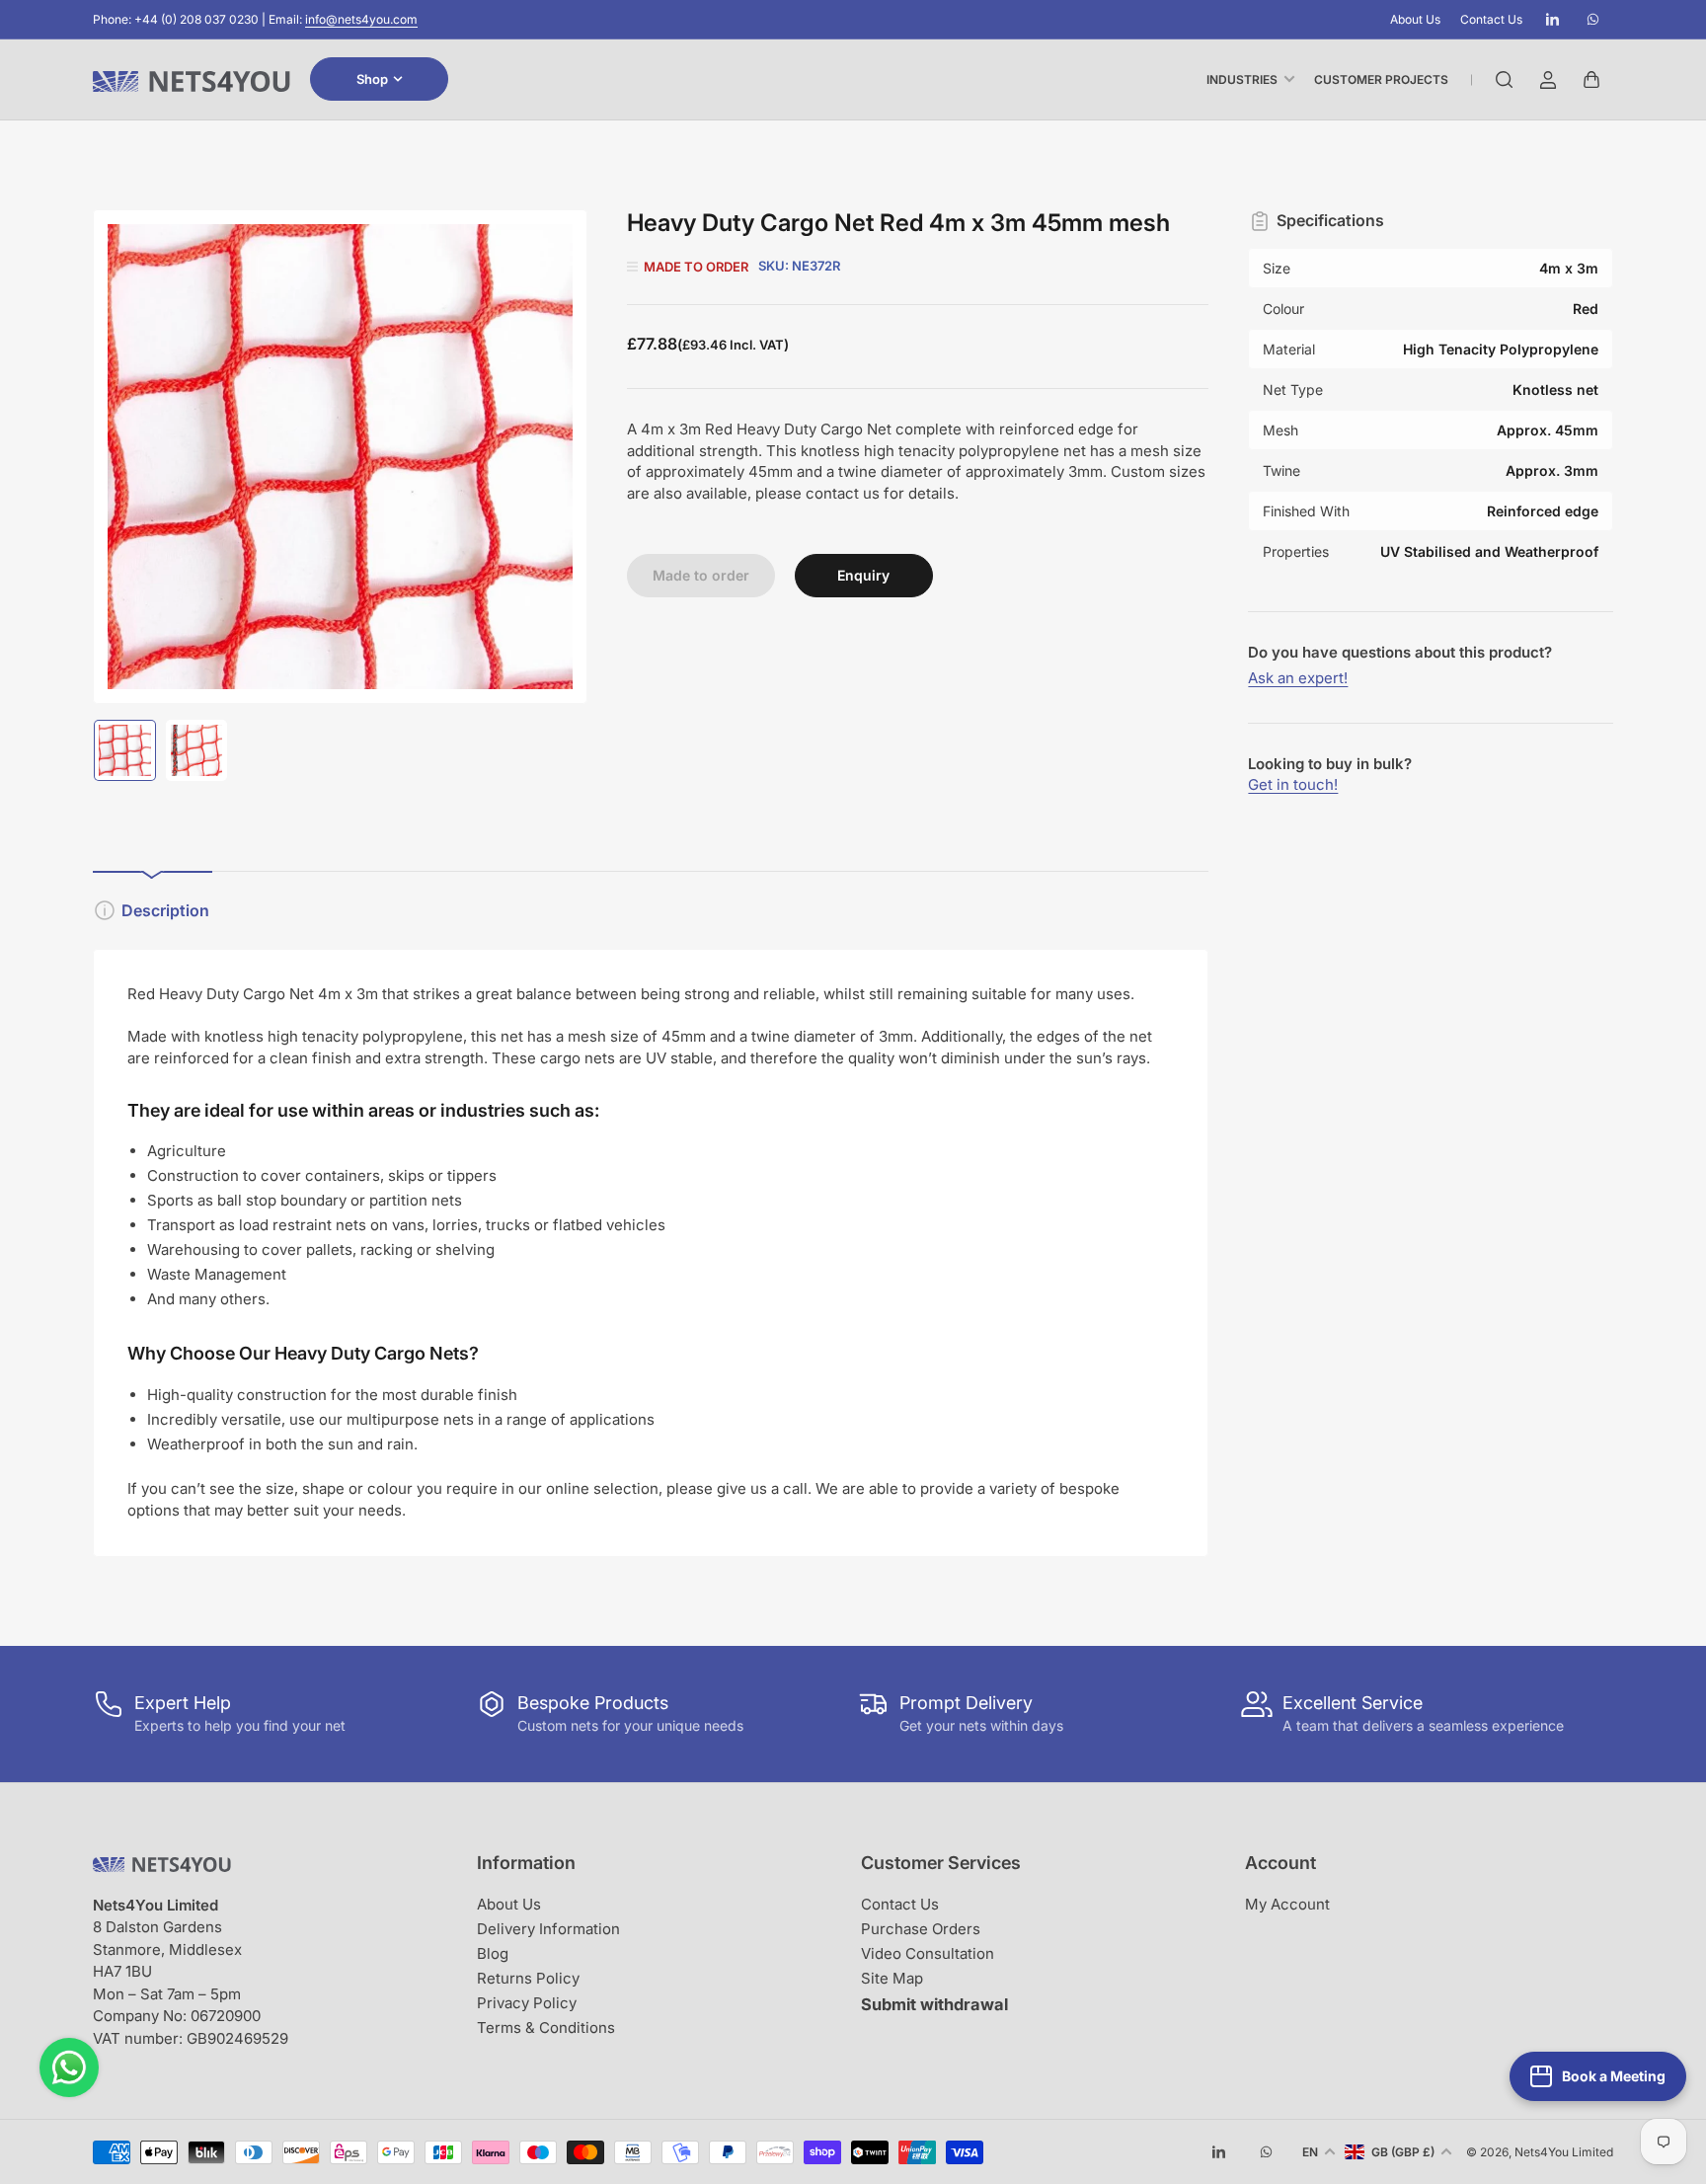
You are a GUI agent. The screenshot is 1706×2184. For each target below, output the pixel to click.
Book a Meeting (1614, 2076)
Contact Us (1491, 19)
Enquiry (863, 575)
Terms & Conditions (546, 2028)
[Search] (1505, 80)
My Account (1287, 1904)
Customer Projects (1381, 79)
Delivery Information (548, 1929)
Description (165, 910)
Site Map (892, 1978)
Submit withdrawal (934, 2004)
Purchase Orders (921, 1929)
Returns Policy (528, 1978)
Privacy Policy (527, 2003)
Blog (493, 1953)
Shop (372, 79)
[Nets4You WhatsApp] (69, 2067)
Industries (1242, 79)
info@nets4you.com (361, 19)
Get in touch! (1293, 784)
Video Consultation (928, 1953)
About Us (1415, 19)
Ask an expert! (1298, 678)
